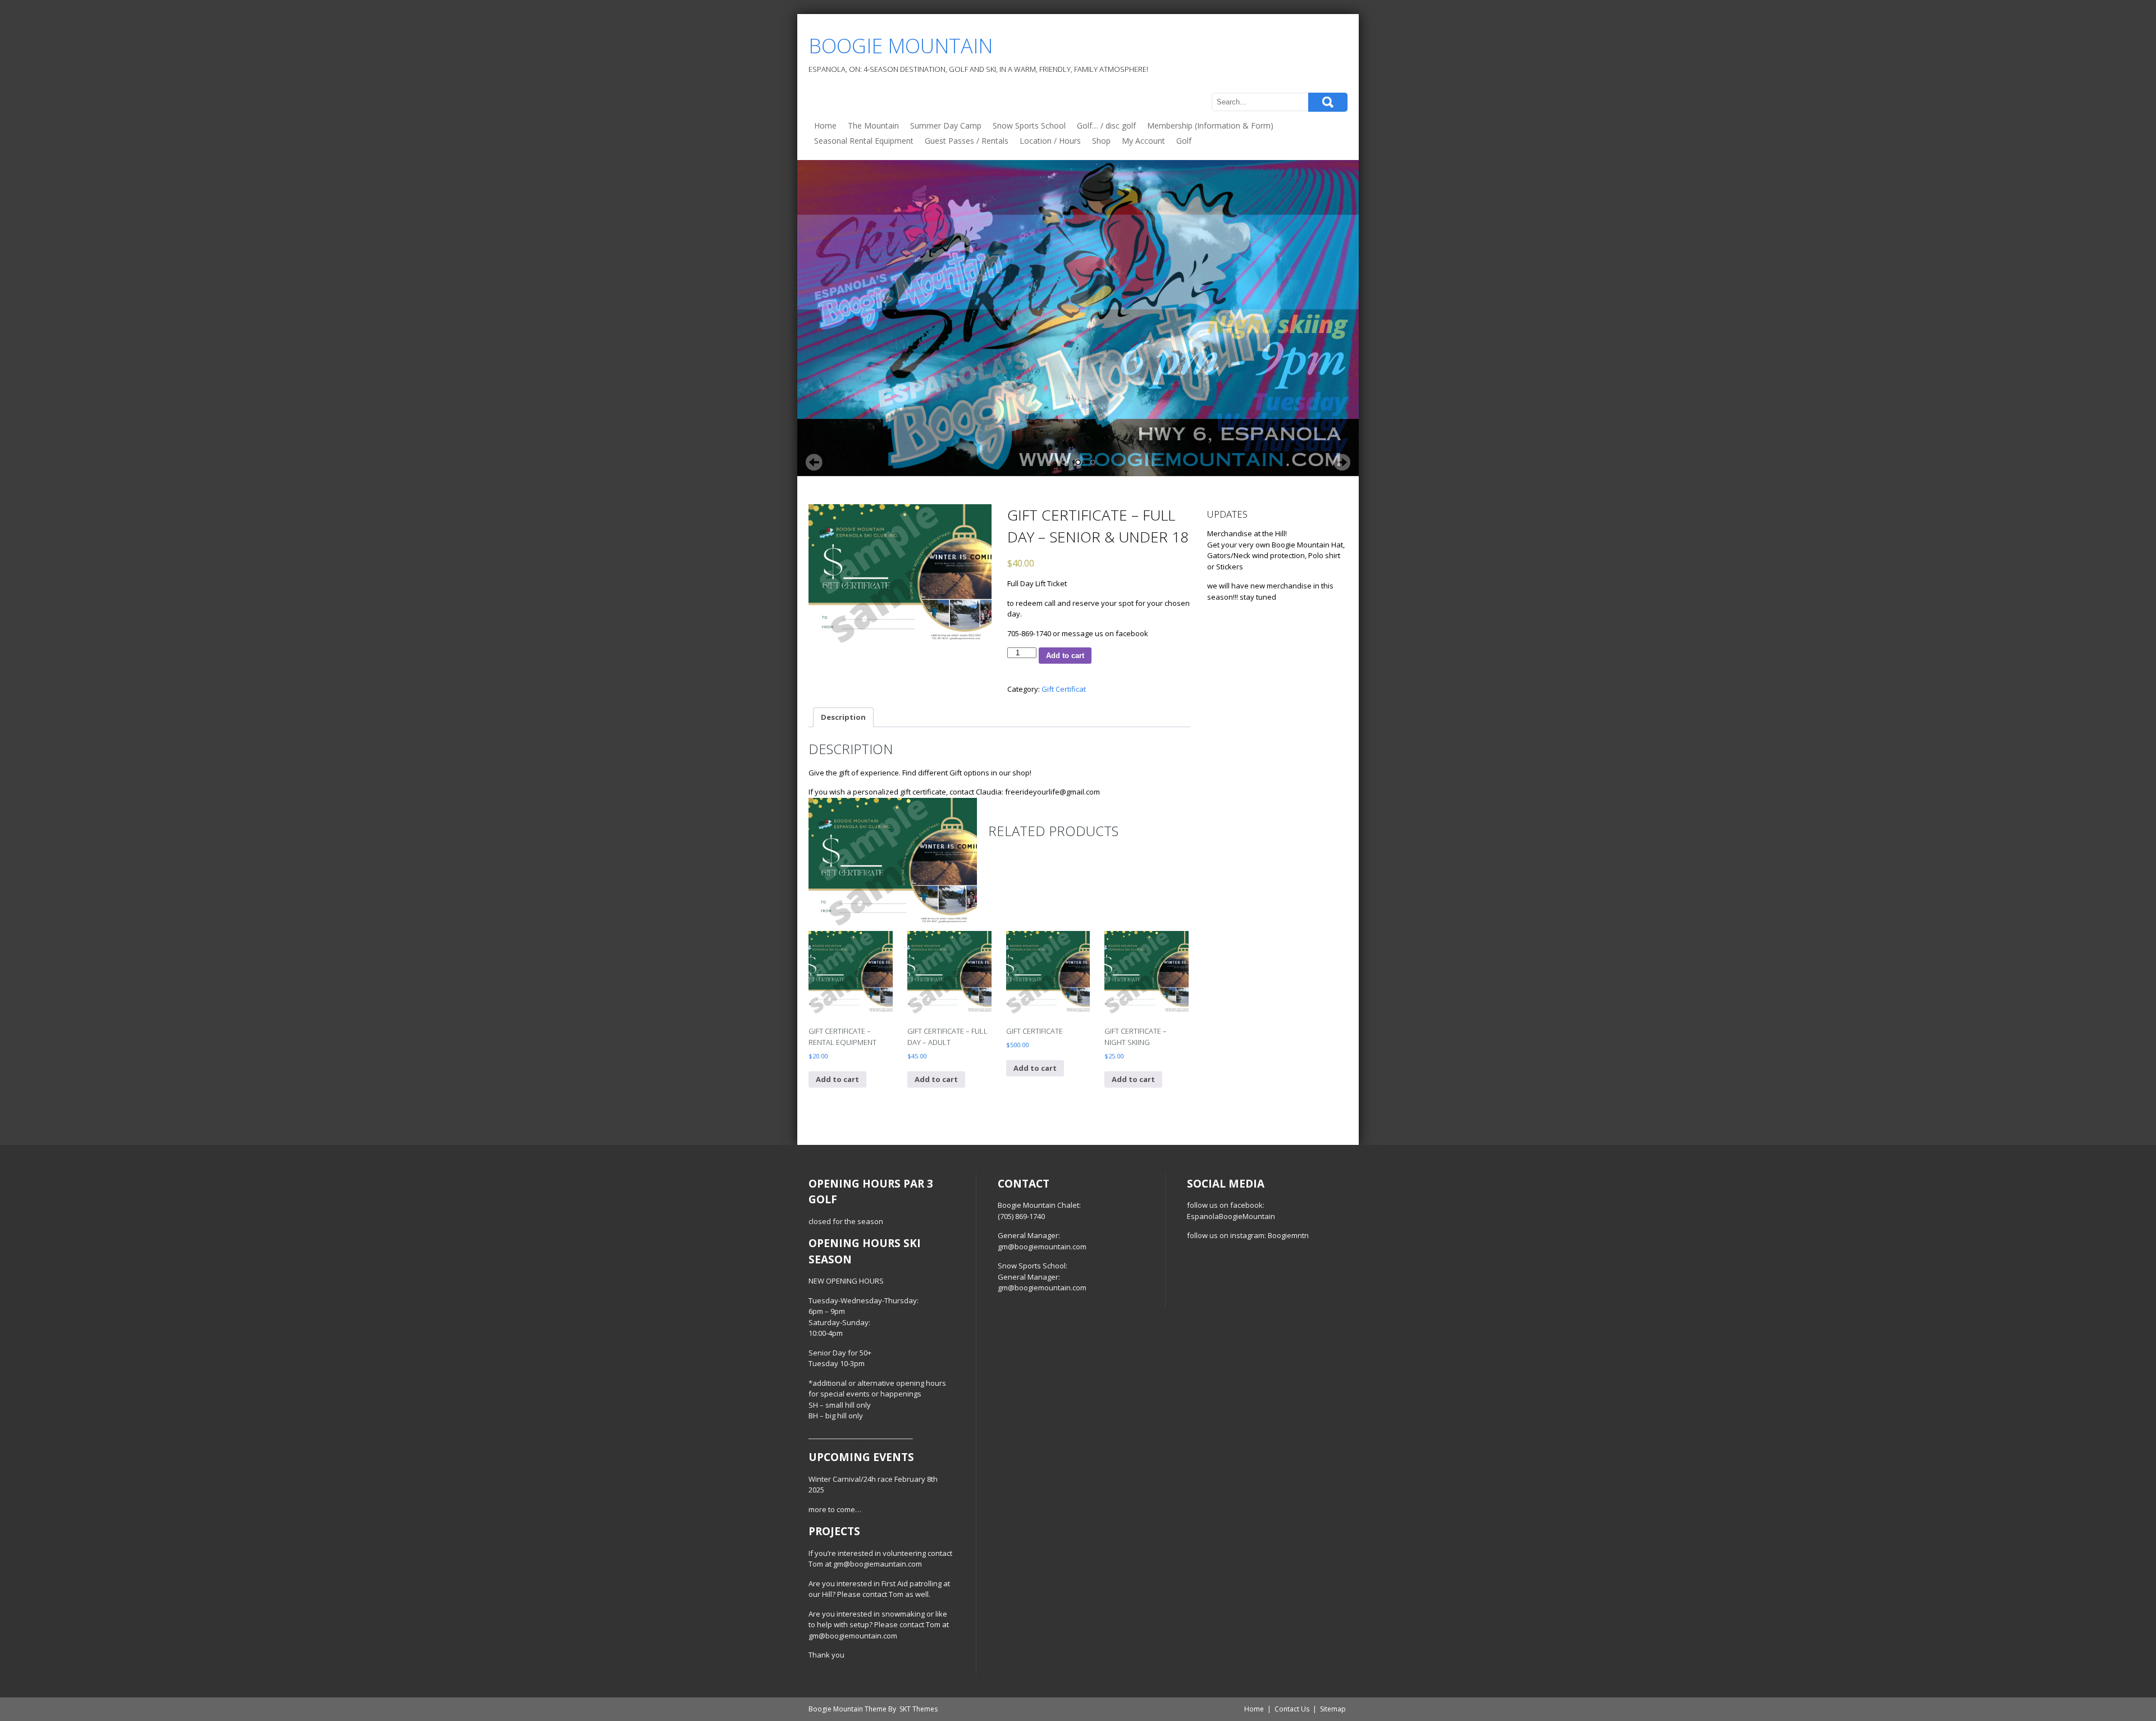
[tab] (843, 717)
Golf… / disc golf (1106, 125)
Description (843, 717)
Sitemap (1333, 1709)
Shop (1101, 141)
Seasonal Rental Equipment (864, 141)
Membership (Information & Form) (1210, 125)
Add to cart (1065, 656)
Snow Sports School (1029, 125)
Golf (1184, 141)
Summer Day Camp (946, 125)
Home (825, 125)
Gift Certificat (1064, 689)
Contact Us (1292, 1709)
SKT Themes (919, 1709)
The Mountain (873, 125)
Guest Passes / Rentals (967, 141)
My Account (1143, 141)
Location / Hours (1050, 141)
